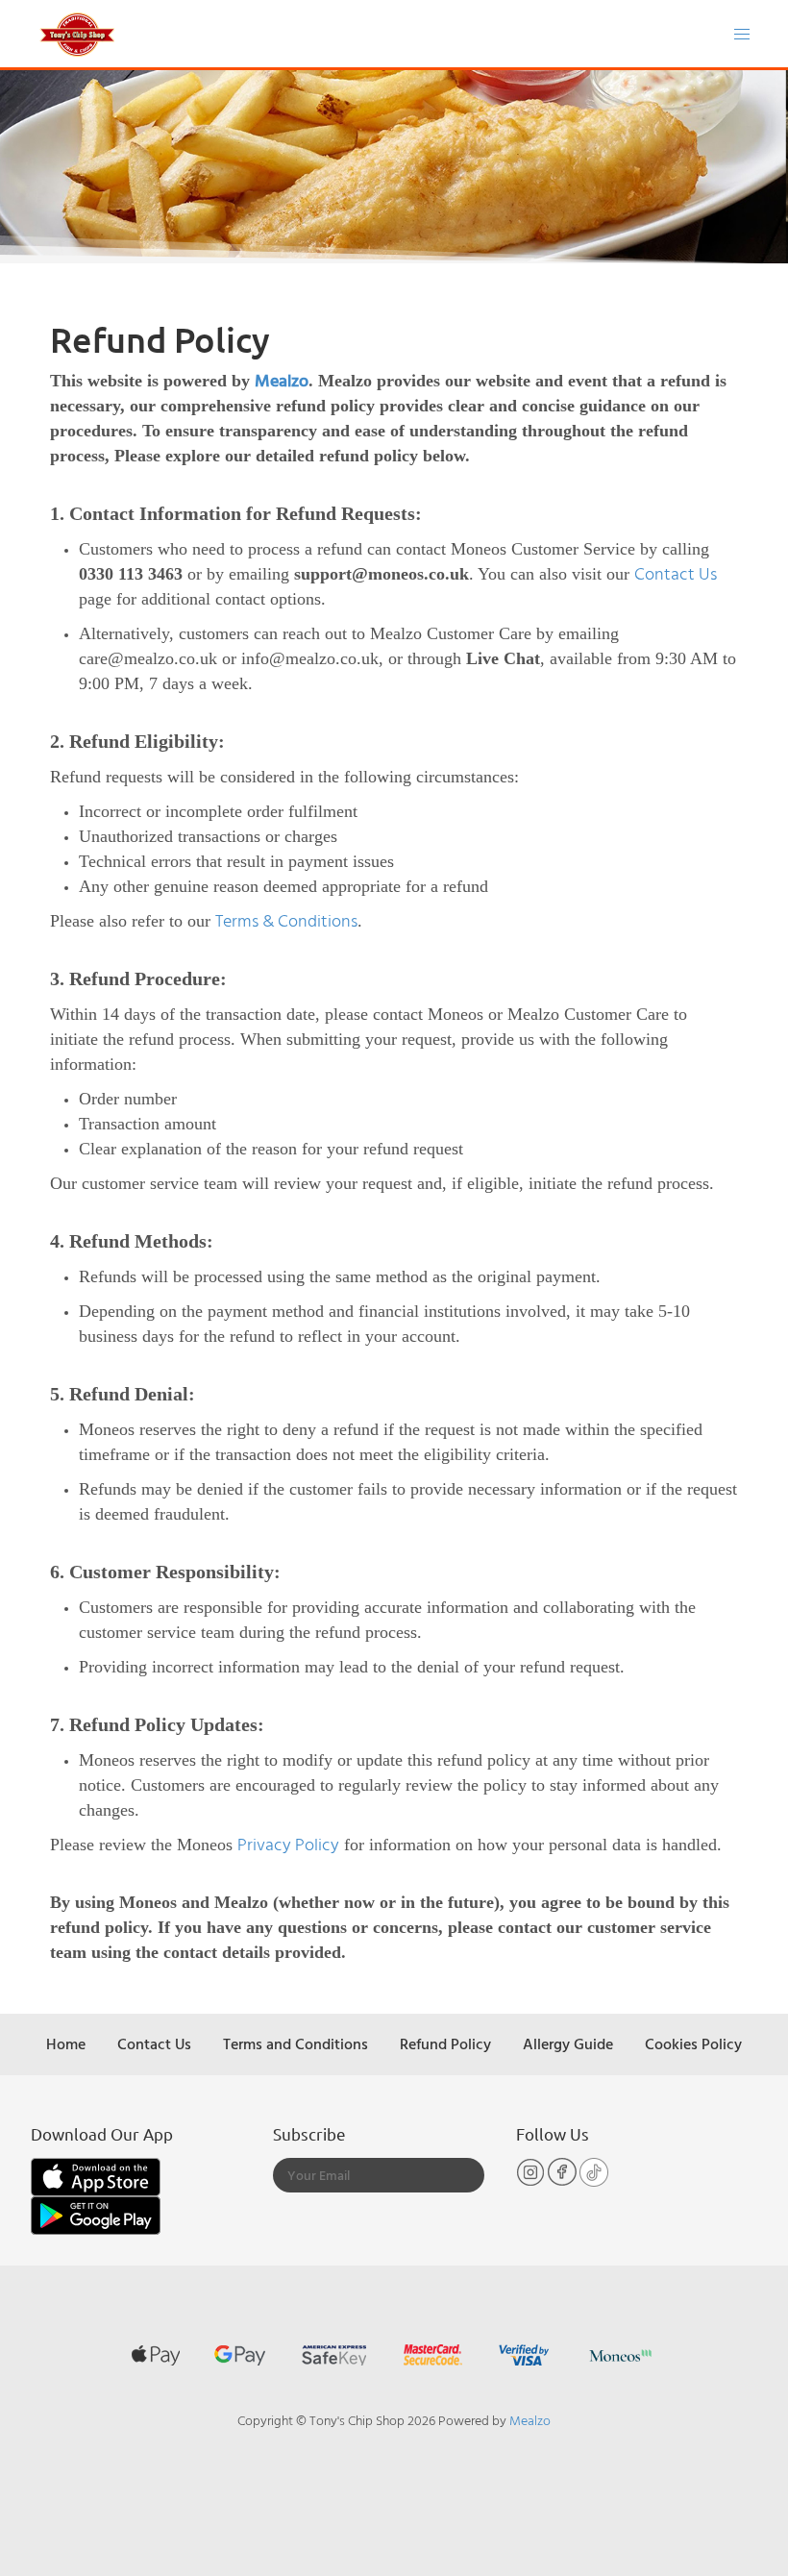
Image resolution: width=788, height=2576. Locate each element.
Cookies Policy (693, 2043)
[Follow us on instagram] (532, 2181)
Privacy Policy (288, 1844)
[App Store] (96, 2175)
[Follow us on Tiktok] (594, 2181)
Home (66, 2043)
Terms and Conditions (295, 2043)
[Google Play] (96, 2213)
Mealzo (282, 380)
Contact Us (676, 573)
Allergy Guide (568, 2043)
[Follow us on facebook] (564, 2181)
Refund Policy (445, 2043)
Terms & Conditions (286, 920)
